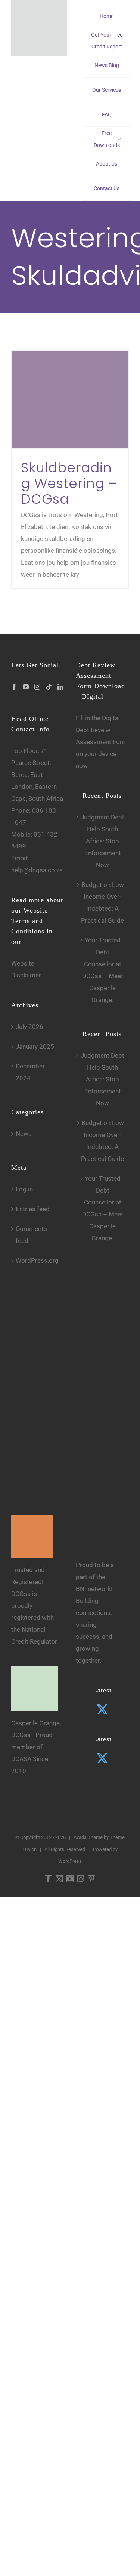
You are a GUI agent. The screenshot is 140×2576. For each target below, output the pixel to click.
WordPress (70, 1861)
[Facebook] (14, 687)
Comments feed (31, 1235)
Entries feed (33, 1209)
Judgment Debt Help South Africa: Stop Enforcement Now (102, 841)
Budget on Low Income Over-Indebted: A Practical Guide (102, 903)
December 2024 (30, 1072)
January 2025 (35, 1046)
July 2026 (29, 1027)
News (24, 1134)
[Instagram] (37, 687)
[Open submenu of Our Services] (119, 90)
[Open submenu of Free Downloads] (119, 139)
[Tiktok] (49, 687)
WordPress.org (37, 1260)
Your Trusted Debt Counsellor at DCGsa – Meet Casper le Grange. (103, 970)
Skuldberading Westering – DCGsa (69, 483)
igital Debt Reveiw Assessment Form (102, 730)
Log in (24, 1189)
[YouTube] (26, 687)
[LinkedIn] (60, 687)
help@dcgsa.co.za (37, 870)
